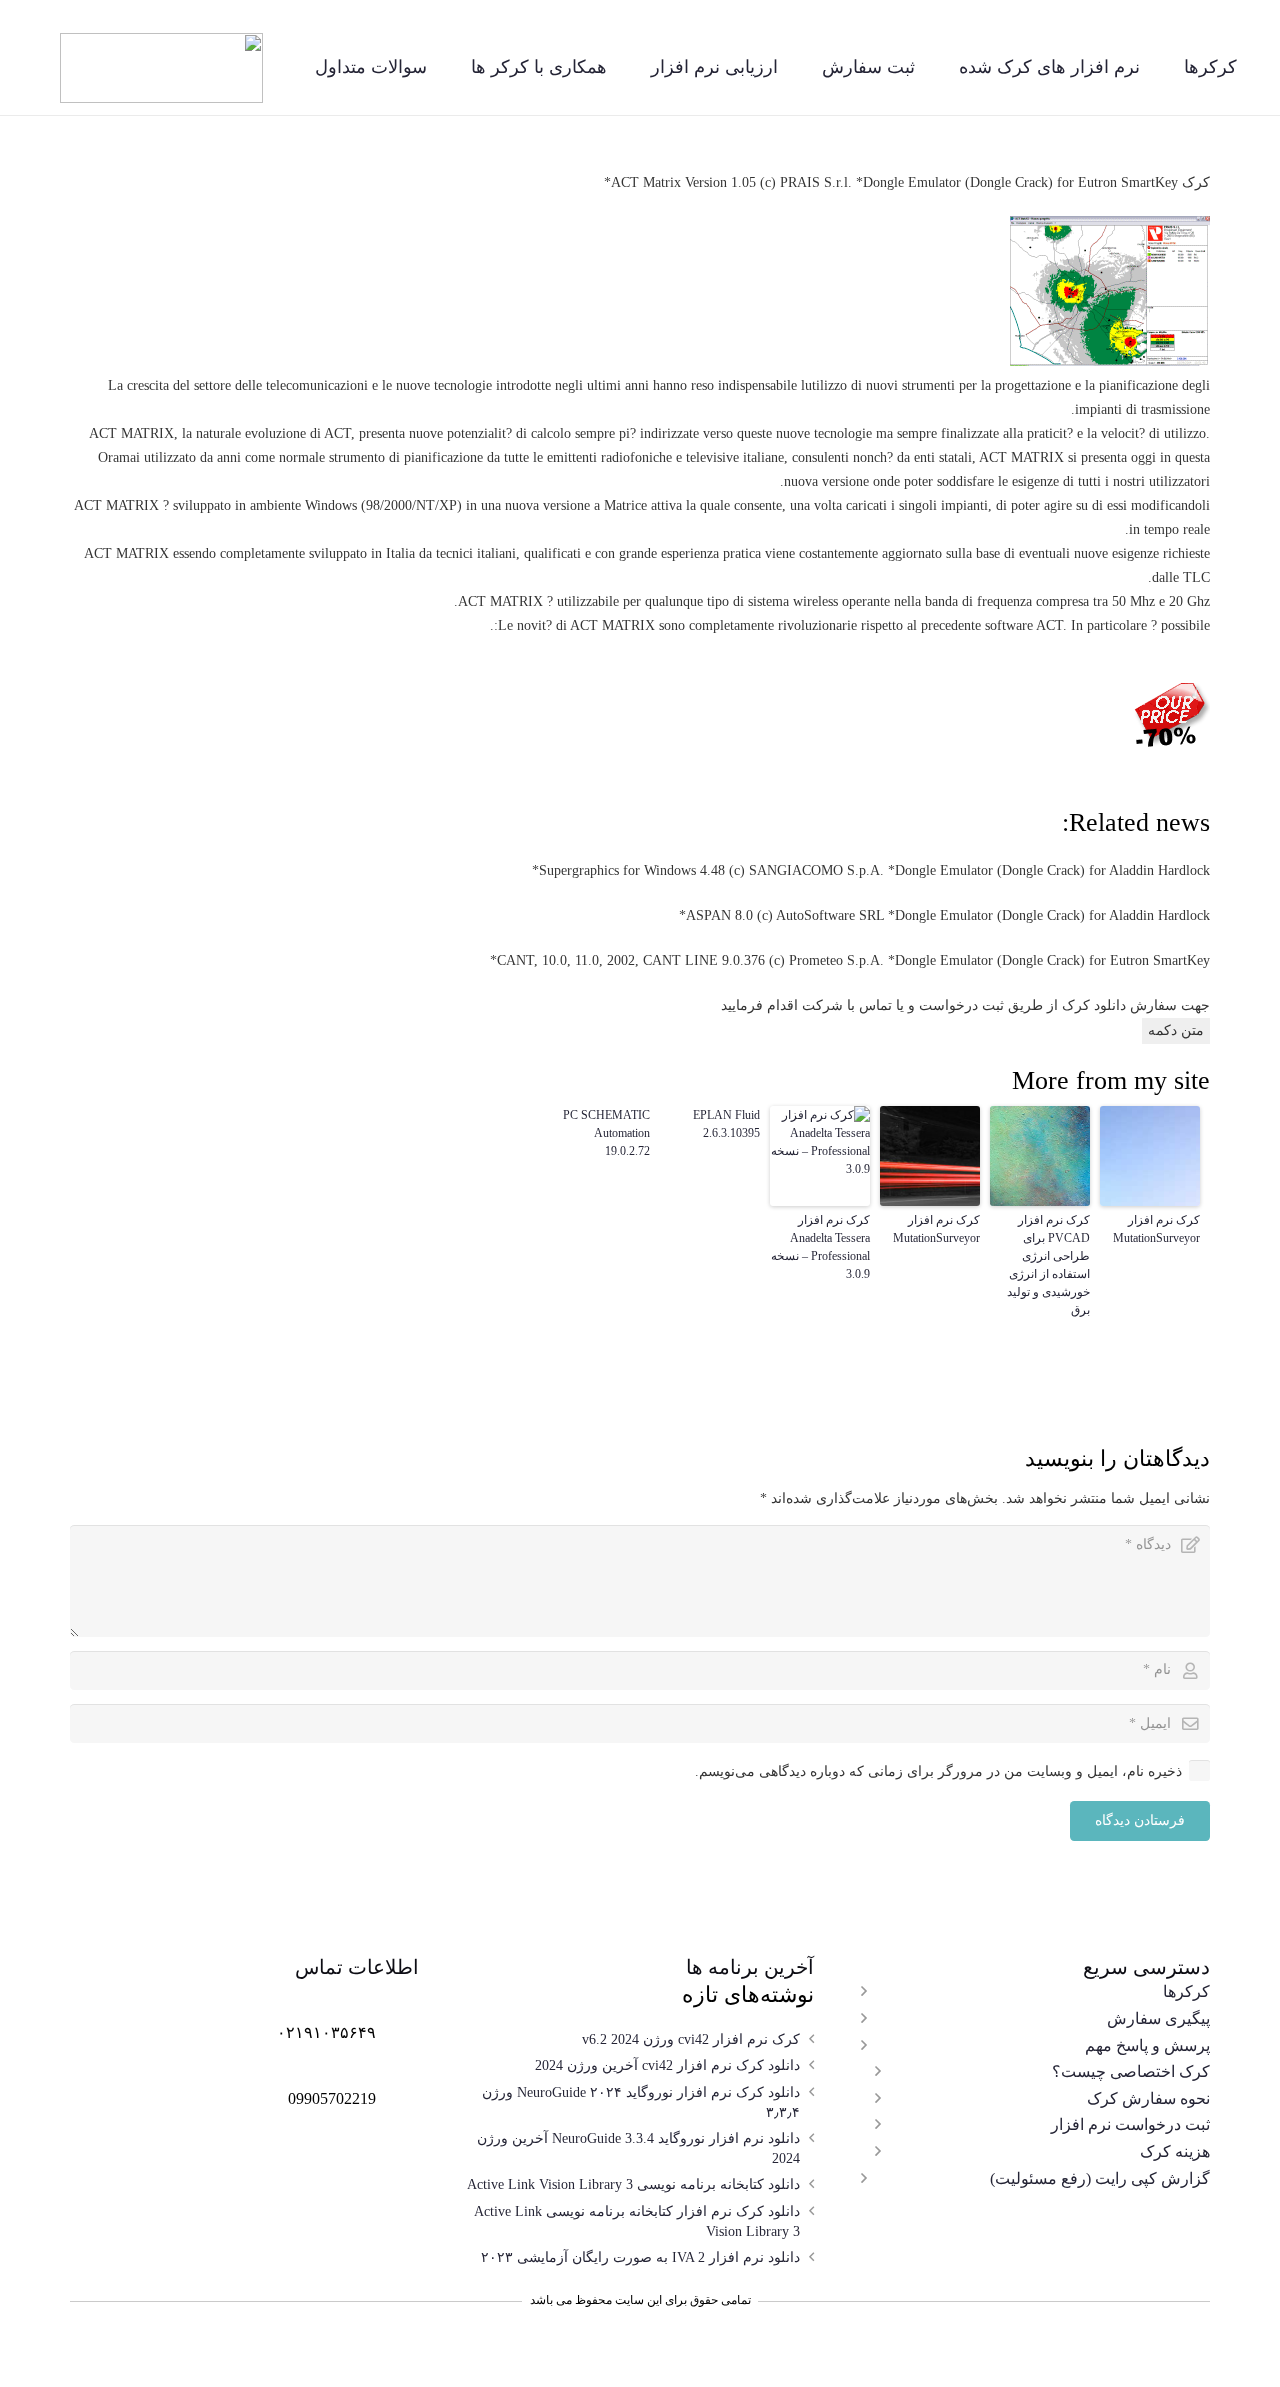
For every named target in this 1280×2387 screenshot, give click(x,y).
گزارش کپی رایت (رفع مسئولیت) (1100, 2178)
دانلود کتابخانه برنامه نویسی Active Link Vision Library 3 (633, 2184)
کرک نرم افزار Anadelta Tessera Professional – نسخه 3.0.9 (820, 1247)
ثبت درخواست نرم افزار (1130, 2124)
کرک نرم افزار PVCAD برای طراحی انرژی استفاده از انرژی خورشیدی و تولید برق (1048, 1265)
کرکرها (1186, 1991)
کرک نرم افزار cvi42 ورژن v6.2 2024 (691, 2039)
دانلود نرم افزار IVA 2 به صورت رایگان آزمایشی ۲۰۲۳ (640, 2257)
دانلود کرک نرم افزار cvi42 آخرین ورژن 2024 (667, 2065)
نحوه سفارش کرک (1148, 2098)
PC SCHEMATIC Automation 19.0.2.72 (606, 1133)
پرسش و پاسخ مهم (1147, 2045)
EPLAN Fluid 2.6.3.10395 (726, 1124)
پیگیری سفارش (1158, 2018)
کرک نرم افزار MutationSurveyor (1156, 1229)
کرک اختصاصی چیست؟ (1131, 2071)
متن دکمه (1176, 1030)
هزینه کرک (1175, 2151)
